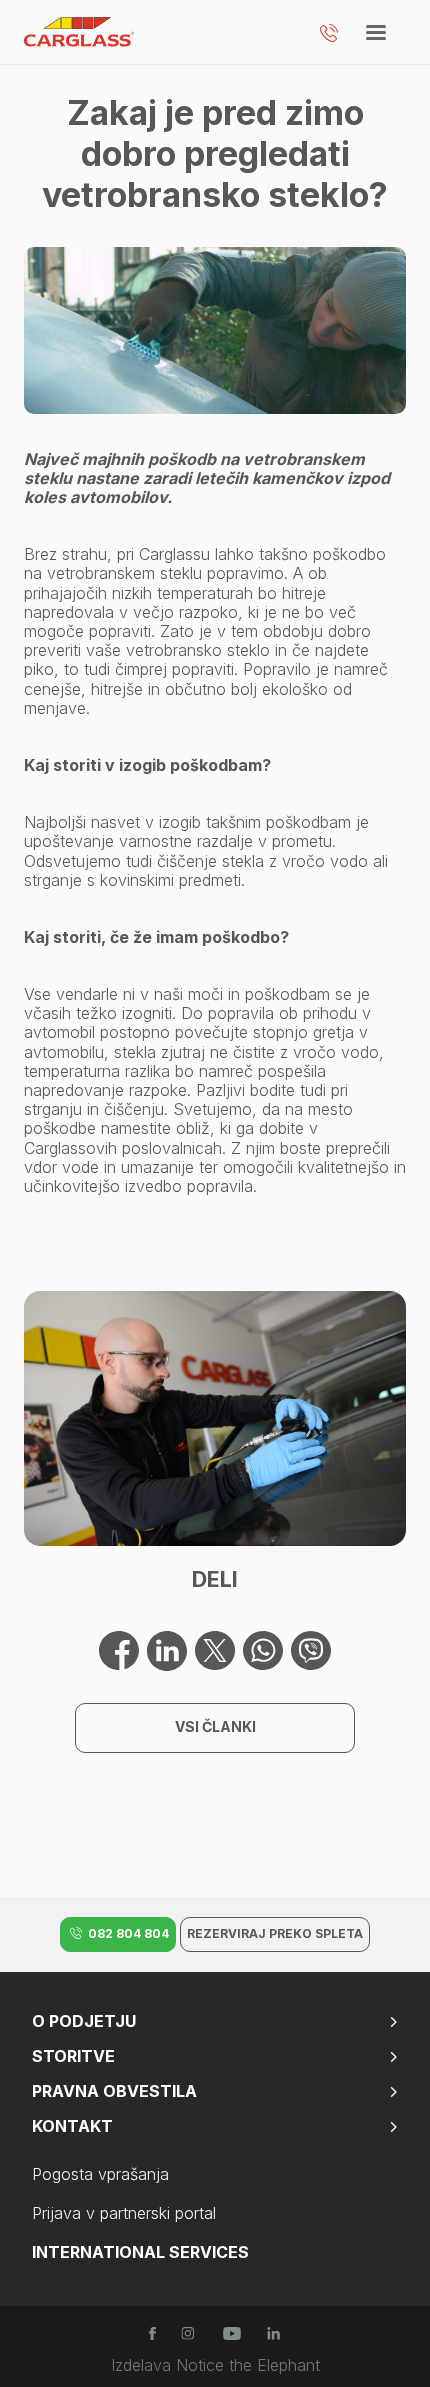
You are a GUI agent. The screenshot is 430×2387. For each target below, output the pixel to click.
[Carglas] (79, 32)
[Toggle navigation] (376, 37)
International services (140, 2252)
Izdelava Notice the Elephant (215, 2365)
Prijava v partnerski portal (124, 2213)
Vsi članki (215, 1726)
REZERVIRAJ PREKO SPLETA (275, 1933)
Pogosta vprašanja (100, 2174)
